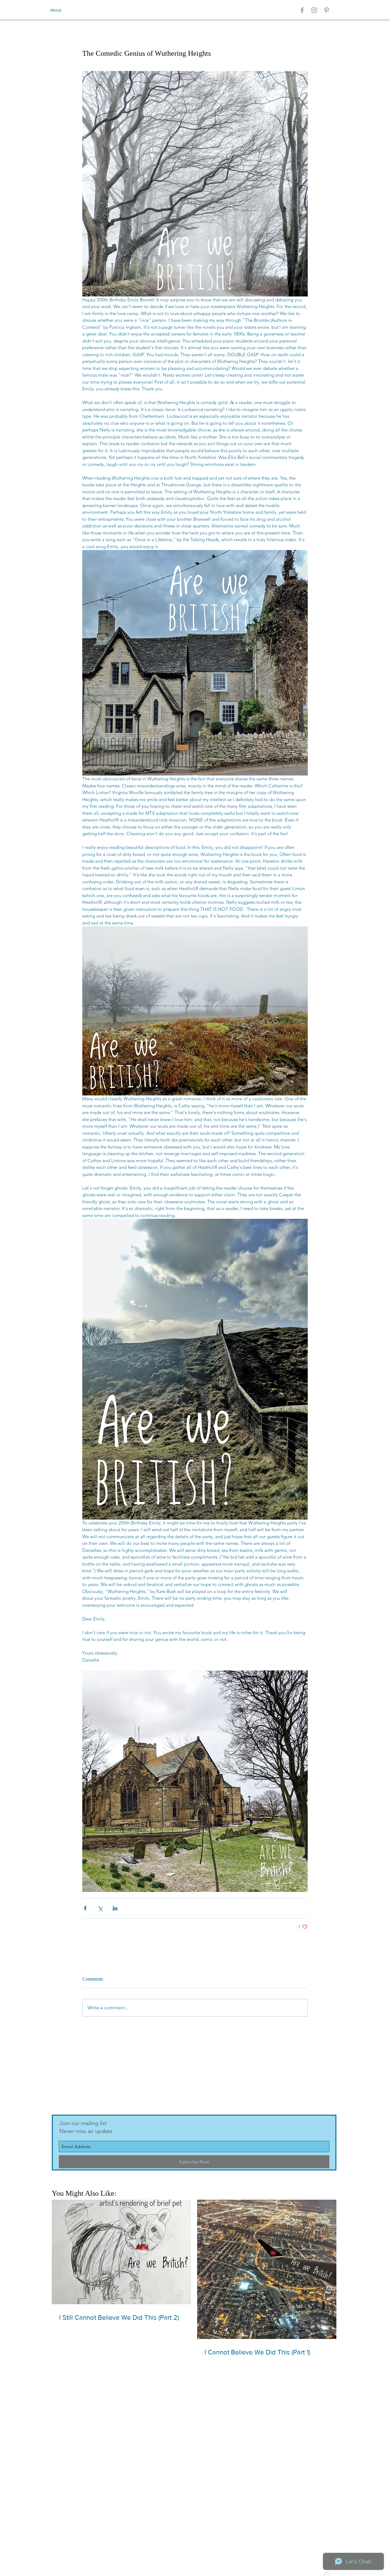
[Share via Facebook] (85, 1908)
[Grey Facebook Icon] (302, 10)
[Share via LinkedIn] (115, 1908)
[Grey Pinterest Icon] (326, 10)
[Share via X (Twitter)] (100, 1908)
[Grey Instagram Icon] (314, 10)
